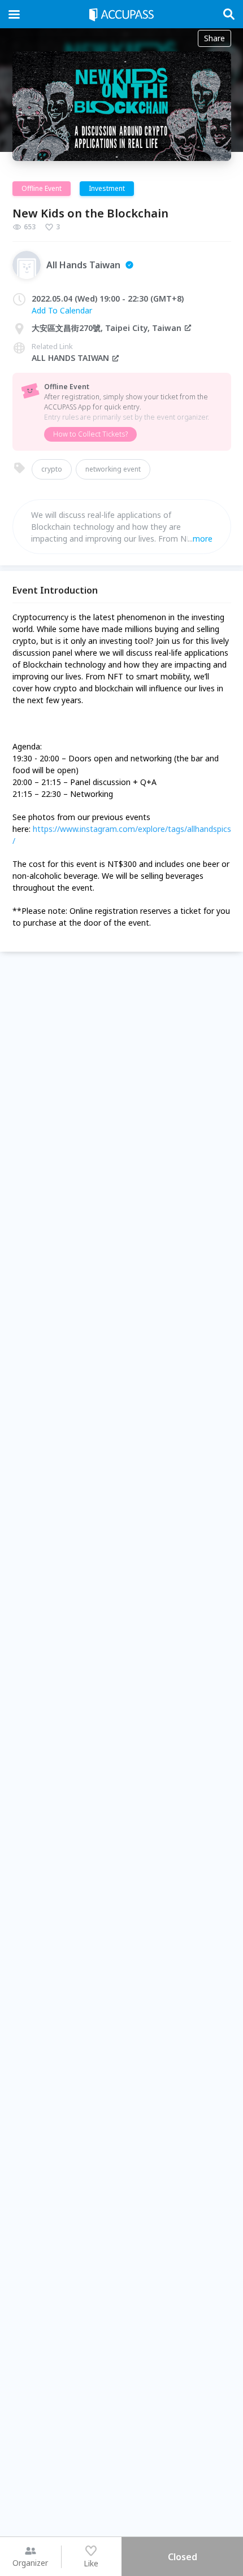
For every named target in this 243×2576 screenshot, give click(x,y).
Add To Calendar (62, 310)
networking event (113, 469)
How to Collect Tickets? (90, 434)
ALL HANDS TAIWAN (70, 358)
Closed (183, 2557)
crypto (52, 469)
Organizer (30, 2563)
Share (214, 38)
